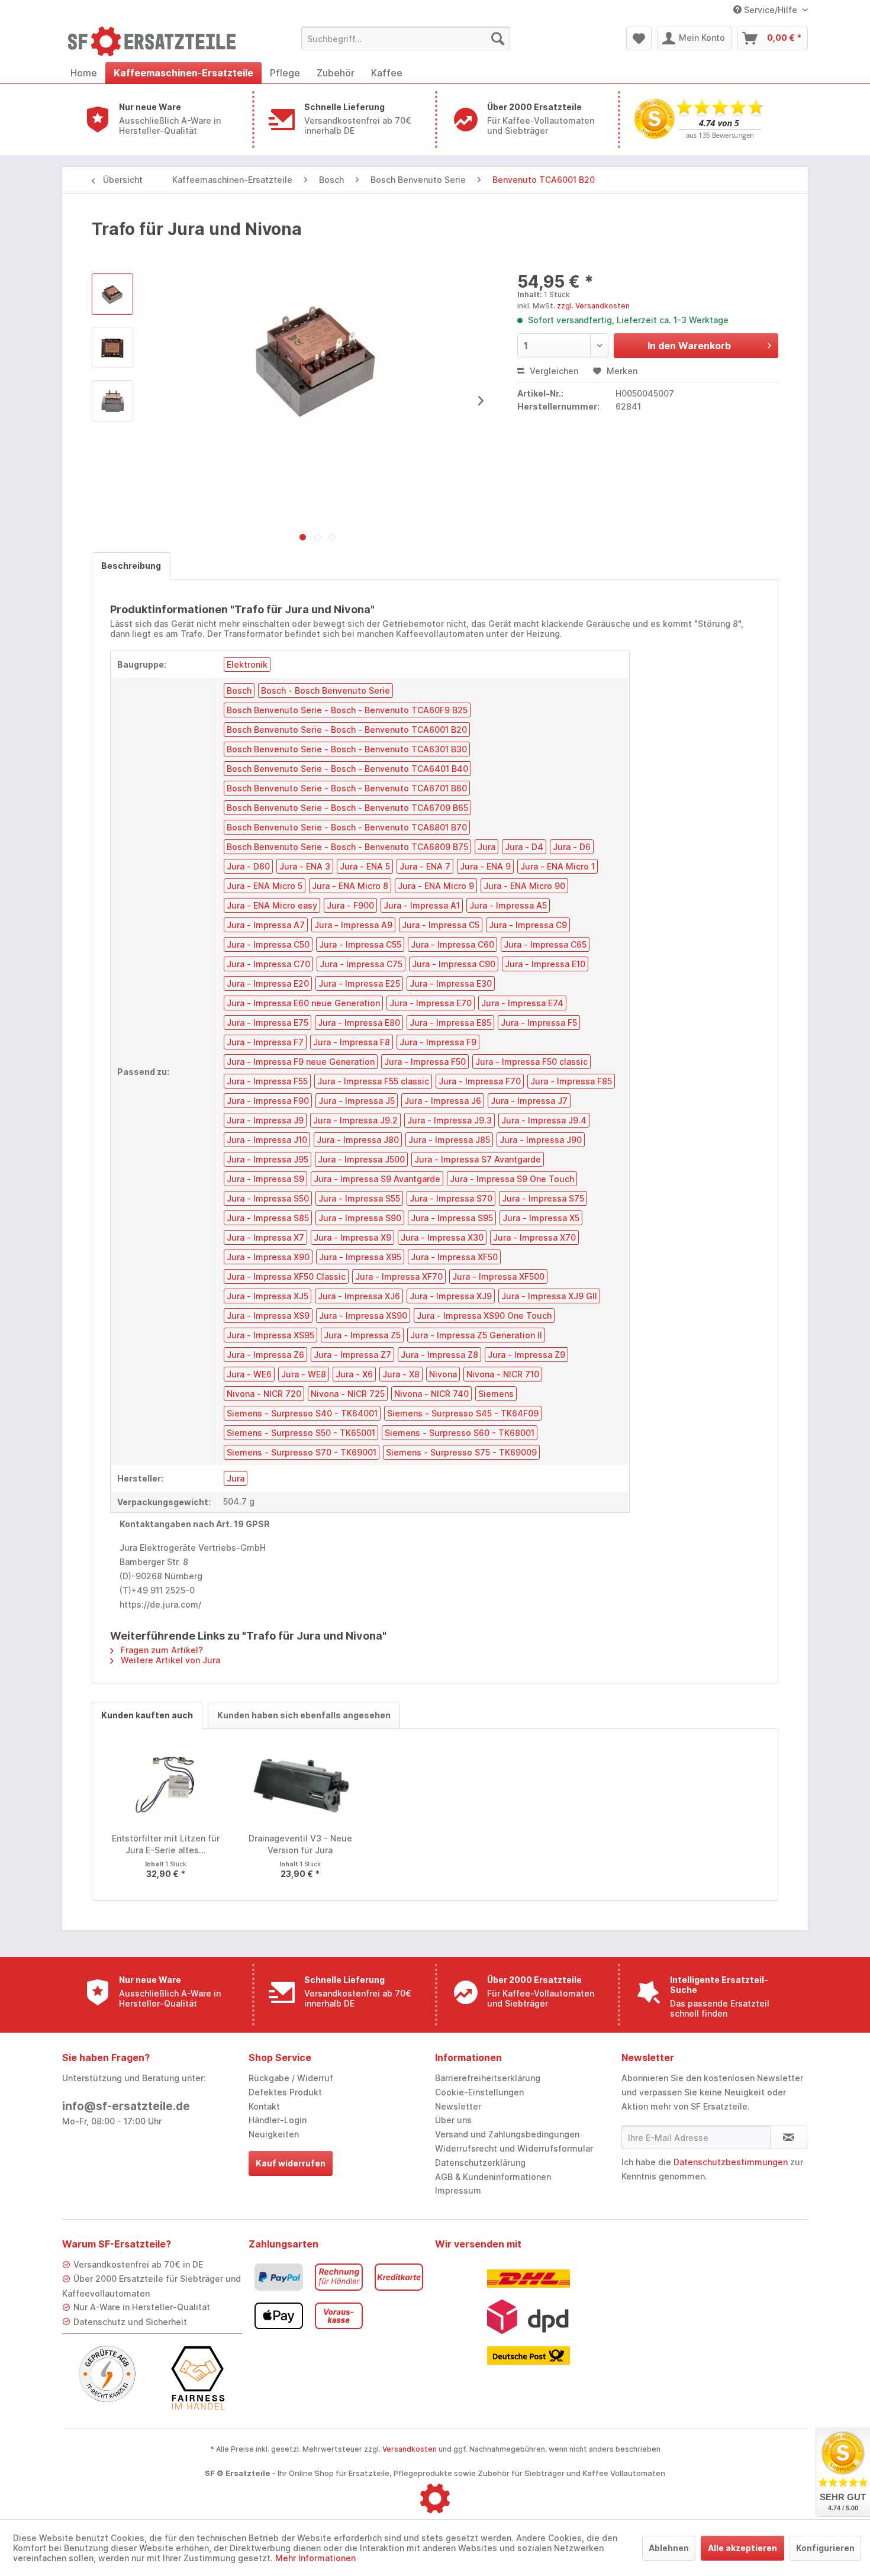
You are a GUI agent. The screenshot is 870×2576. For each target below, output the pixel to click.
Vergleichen (553, 371)
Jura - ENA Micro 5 (265, 886)
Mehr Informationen (315, 2558)
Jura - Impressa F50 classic (531, 1062)
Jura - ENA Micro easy (272, 905)
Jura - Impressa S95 (452, 1218)
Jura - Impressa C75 (361, 964)
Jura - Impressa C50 (268, 944)
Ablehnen (669, 2548)
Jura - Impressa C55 (360, 944)
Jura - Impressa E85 (450, 1023)
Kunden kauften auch (147, 1715)
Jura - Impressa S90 (360, 1218)
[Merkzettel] (639, 38)
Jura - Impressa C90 (454, 964)
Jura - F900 (350, 905)
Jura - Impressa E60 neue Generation (303, 1003)
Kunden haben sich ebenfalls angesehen (304, 1715)
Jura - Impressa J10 (267, 1140)
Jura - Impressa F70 (480, 1081)
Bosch (239, 690)
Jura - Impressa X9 (352, 1237)
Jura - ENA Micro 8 (350, 886)
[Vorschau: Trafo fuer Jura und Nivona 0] (112, 294)
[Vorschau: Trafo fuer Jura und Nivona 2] (112, 401)
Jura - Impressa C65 (545, 944)
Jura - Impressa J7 (529, 1101)
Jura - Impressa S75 (543, 1198)
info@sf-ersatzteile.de (126, 2106)
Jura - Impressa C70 (268, 964)
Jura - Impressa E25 (359, 983)
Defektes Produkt (285, 2092)
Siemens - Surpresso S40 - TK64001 (302, 1413)
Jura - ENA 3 (305, 866)
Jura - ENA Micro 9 (436, 886)
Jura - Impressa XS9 (268, 1316)
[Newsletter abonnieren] (789, 2137)
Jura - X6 (354, 1374)
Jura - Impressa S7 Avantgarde (478, 1159)
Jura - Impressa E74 (522, 1003)
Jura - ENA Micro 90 (524, 886)
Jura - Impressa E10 (545, 964)
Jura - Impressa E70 (431, 1003)
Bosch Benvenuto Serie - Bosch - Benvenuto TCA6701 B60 (347, 788)
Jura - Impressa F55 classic (373, 1081)
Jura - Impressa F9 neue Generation (301, 1062)
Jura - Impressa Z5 (362, 1335)
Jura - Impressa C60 (452, 944)
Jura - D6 (572, 847)
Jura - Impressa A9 (353, 925)
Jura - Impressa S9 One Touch (512, 1179)
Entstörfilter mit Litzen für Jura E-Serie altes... (166, 1844)
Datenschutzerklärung (480, 2163)
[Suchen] (498, 38)
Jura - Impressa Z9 (526, 1355)
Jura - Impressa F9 (438, 1042)
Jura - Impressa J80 (358, 1140)
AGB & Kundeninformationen (493, 2177)
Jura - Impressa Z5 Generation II (476, 1335)
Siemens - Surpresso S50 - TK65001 (301, 1433)
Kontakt (264, 2106)
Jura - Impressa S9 (265, 1179)
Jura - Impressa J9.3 (449, 1120)
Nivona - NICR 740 (431, 1394)
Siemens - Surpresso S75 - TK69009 (461, 1452)
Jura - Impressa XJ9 (451, 1296)
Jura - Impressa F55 (267, 1081)
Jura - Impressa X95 (360, 1257)
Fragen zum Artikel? (161, 1650)
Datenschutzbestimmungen (731, 2162)
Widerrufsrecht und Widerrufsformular (514, 2148)
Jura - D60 (248, 866)
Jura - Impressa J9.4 (544, 1120)
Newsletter (458, 2106)
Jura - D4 (524, 847)
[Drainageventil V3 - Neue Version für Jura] (301, 1785)
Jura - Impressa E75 (268, 1023)
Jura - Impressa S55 (359, 1198)
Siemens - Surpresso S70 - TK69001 (302, 1452)
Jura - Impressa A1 (422, 905)
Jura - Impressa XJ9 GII (549, 1296)
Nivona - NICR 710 (503, 1374)
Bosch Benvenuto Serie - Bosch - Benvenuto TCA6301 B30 (347, 749)
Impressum (458, 2190)
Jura (486, 847)
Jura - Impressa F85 (571, 1081)
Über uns (453, 2120)
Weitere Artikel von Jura (169, 1660)
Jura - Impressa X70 (534, 1237)
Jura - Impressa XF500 (498, 1276)
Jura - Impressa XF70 (399, 1276)
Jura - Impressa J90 (541, 1140)
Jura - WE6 (249, 1374)
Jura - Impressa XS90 (363, 1316)
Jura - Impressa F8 (352, 1042)
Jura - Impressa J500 (361, 1159)
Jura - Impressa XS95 (270, 1335)
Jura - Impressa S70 (451, 1198)
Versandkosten (410, 2449)
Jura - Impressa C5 (441, 925)
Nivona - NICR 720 (264, 1394)
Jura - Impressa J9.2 (355, 1120)
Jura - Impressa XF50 (454, 1257)
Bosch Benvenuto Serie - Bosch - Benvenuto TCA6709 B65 (347, 808)
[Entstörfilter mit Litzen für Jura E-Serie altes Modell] (166, 1785)
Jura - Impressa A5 (508, 905)
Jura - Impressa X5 (541, 1218)
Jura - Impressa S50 (268, 1198)
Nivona (443, 1374)
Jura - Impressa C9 (528, 925)
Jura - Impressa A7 (266, 925)
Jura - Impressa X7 (265, 1237)
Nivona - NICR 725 (348, 1394)
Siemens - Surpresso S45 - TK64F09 (463, 1413)
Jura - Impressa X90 (268, 1257)
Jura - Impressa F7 (265, 1042)
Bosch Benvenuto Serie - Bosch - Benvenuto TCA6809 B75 (347, 847)
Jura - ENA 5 (365, 866)
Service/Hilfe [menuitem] (771, 10)
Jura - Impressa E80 (359, 1023)
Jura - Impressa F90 (268, 1101)
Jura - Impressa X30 (442, 1237)
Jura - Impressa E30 (451, 983)
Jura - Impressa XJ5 (268, 1296)
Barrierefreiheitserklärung (488, 2078)
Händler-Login (278, 2120)
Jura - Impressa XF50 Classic (286, 1276)
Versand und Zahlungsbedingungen (507, 2134)
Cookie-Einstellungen (479, 2092)
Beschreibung (131, 566)
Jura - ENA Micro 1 (558, 866)
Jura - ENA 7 (425, 866)
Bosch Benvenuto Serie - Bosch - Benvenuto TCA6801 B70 (347, 827)
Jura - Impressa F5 (539, 1023)
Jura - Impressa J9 (265, 1120)
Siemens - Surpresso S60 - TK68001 (460, 1433)
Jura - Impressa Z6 (265, 1355)
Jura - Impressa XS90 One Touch (484, 1316)
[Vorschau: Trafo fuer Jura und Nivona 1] (112, 347)
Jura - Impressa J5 (357, 1101)
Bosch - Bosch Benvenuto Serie (326, 690)
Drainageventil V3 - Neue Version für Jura (300, 1844)
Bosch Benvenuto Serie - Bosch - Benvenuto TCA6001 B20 (347, 730)
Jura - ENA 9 (485, 866)
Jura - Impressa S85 (268, 1218)
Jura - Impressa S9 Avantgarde (377, 1179)
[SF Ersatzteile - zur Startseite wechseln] (157, 41)
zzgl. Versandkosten (593, 306)
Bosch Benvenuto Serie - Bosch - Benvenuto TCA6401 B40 (347, 769)
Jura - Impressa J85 (449, 1140)
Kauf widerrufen (291, 2163)
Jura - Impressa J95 (268, 1159)
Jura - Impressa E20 (268, 983)
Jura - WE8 (304, 1374)
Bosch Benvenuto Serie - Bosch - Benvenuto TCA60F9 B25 (347, 710)
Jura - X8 (401, 1374)
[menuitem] (406, 38)
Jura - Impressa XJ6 (359, 1296)
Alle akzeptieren (742, 2548)
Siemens (496, 1394)
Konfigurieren (825, 2548)
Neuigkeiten (274, 2134)
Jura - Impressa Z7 (352, 1355)
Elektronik (247, 664)
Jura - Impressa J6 (443, 1101)
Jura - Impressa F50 (425, 1062)
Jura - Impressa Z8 (439, 1355)
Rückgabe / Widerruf (291, 2078)
